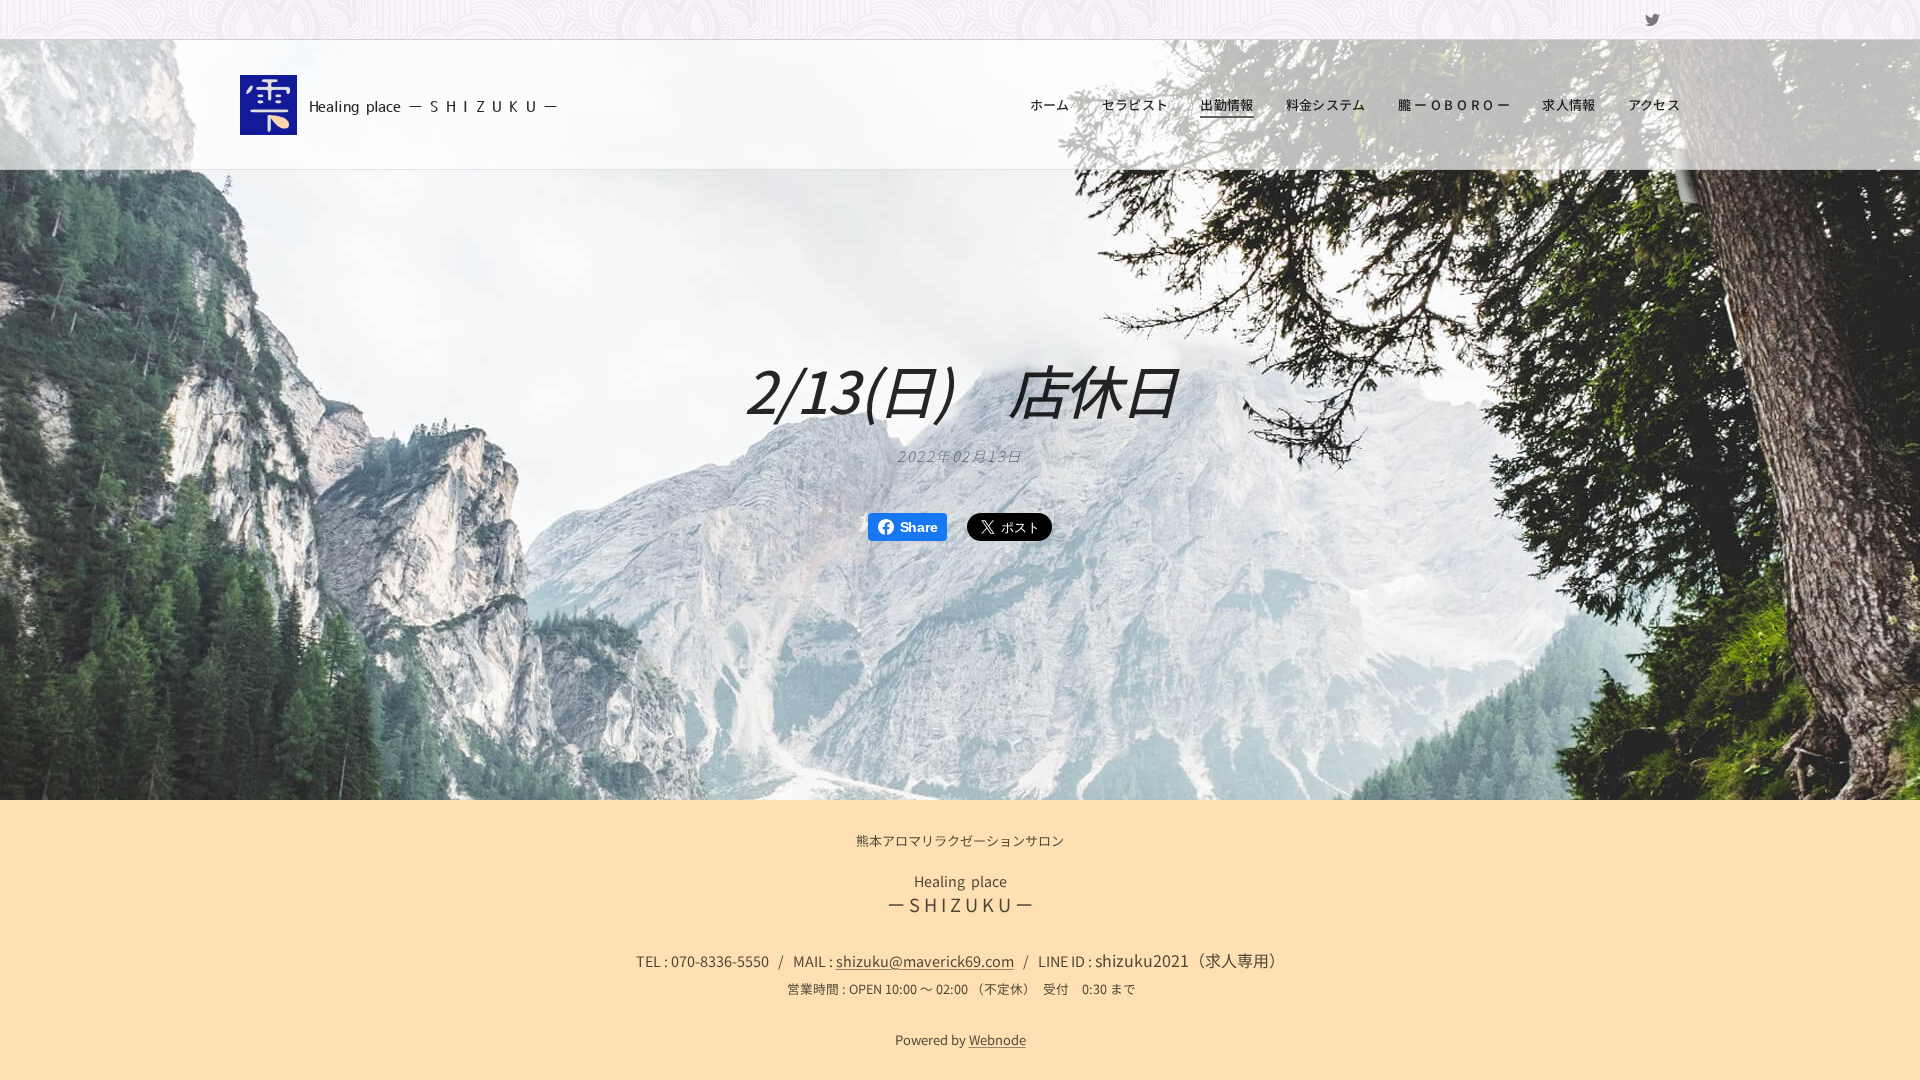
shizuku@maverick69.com (925, 960)
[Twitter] (1652, 20)
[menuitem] (1055, 105)
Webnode (997, 1039)
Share (918, 527)
